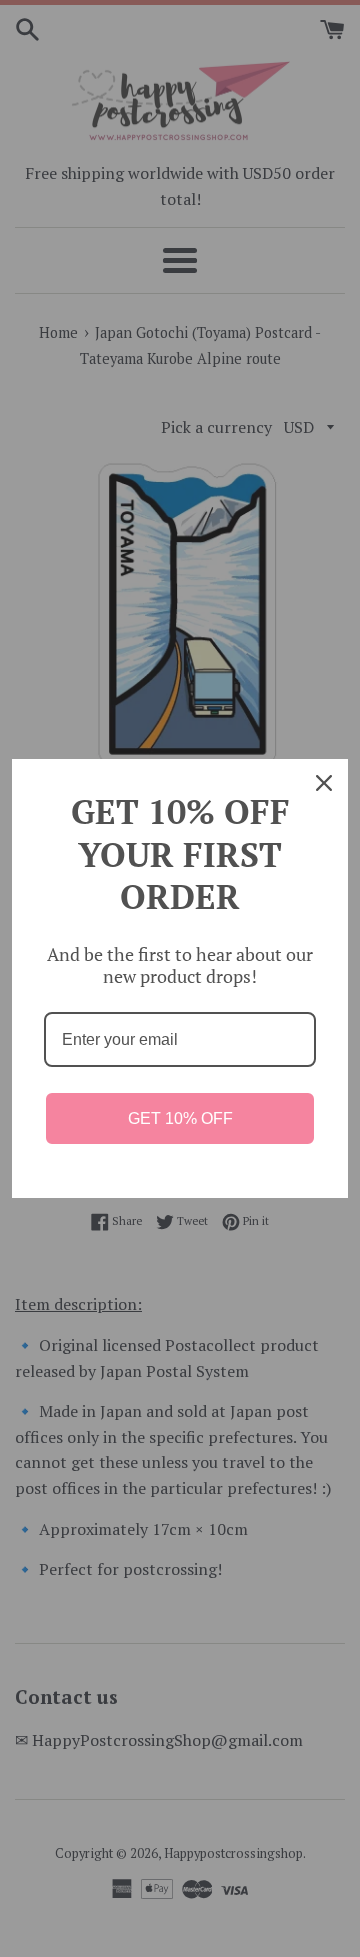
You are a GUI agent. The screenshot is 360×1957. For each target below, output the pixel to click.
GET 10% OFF (180, 1118)
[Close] (324, 783)
